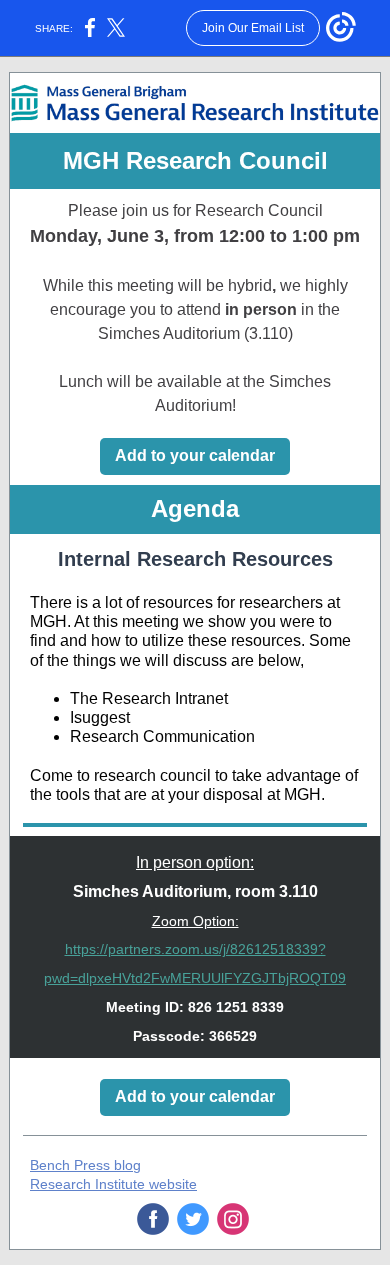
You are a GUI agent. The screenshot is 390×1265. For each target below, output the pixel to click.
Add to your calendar (195, 455)
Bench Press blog (85, 1165)
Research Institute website (113, 1184)
